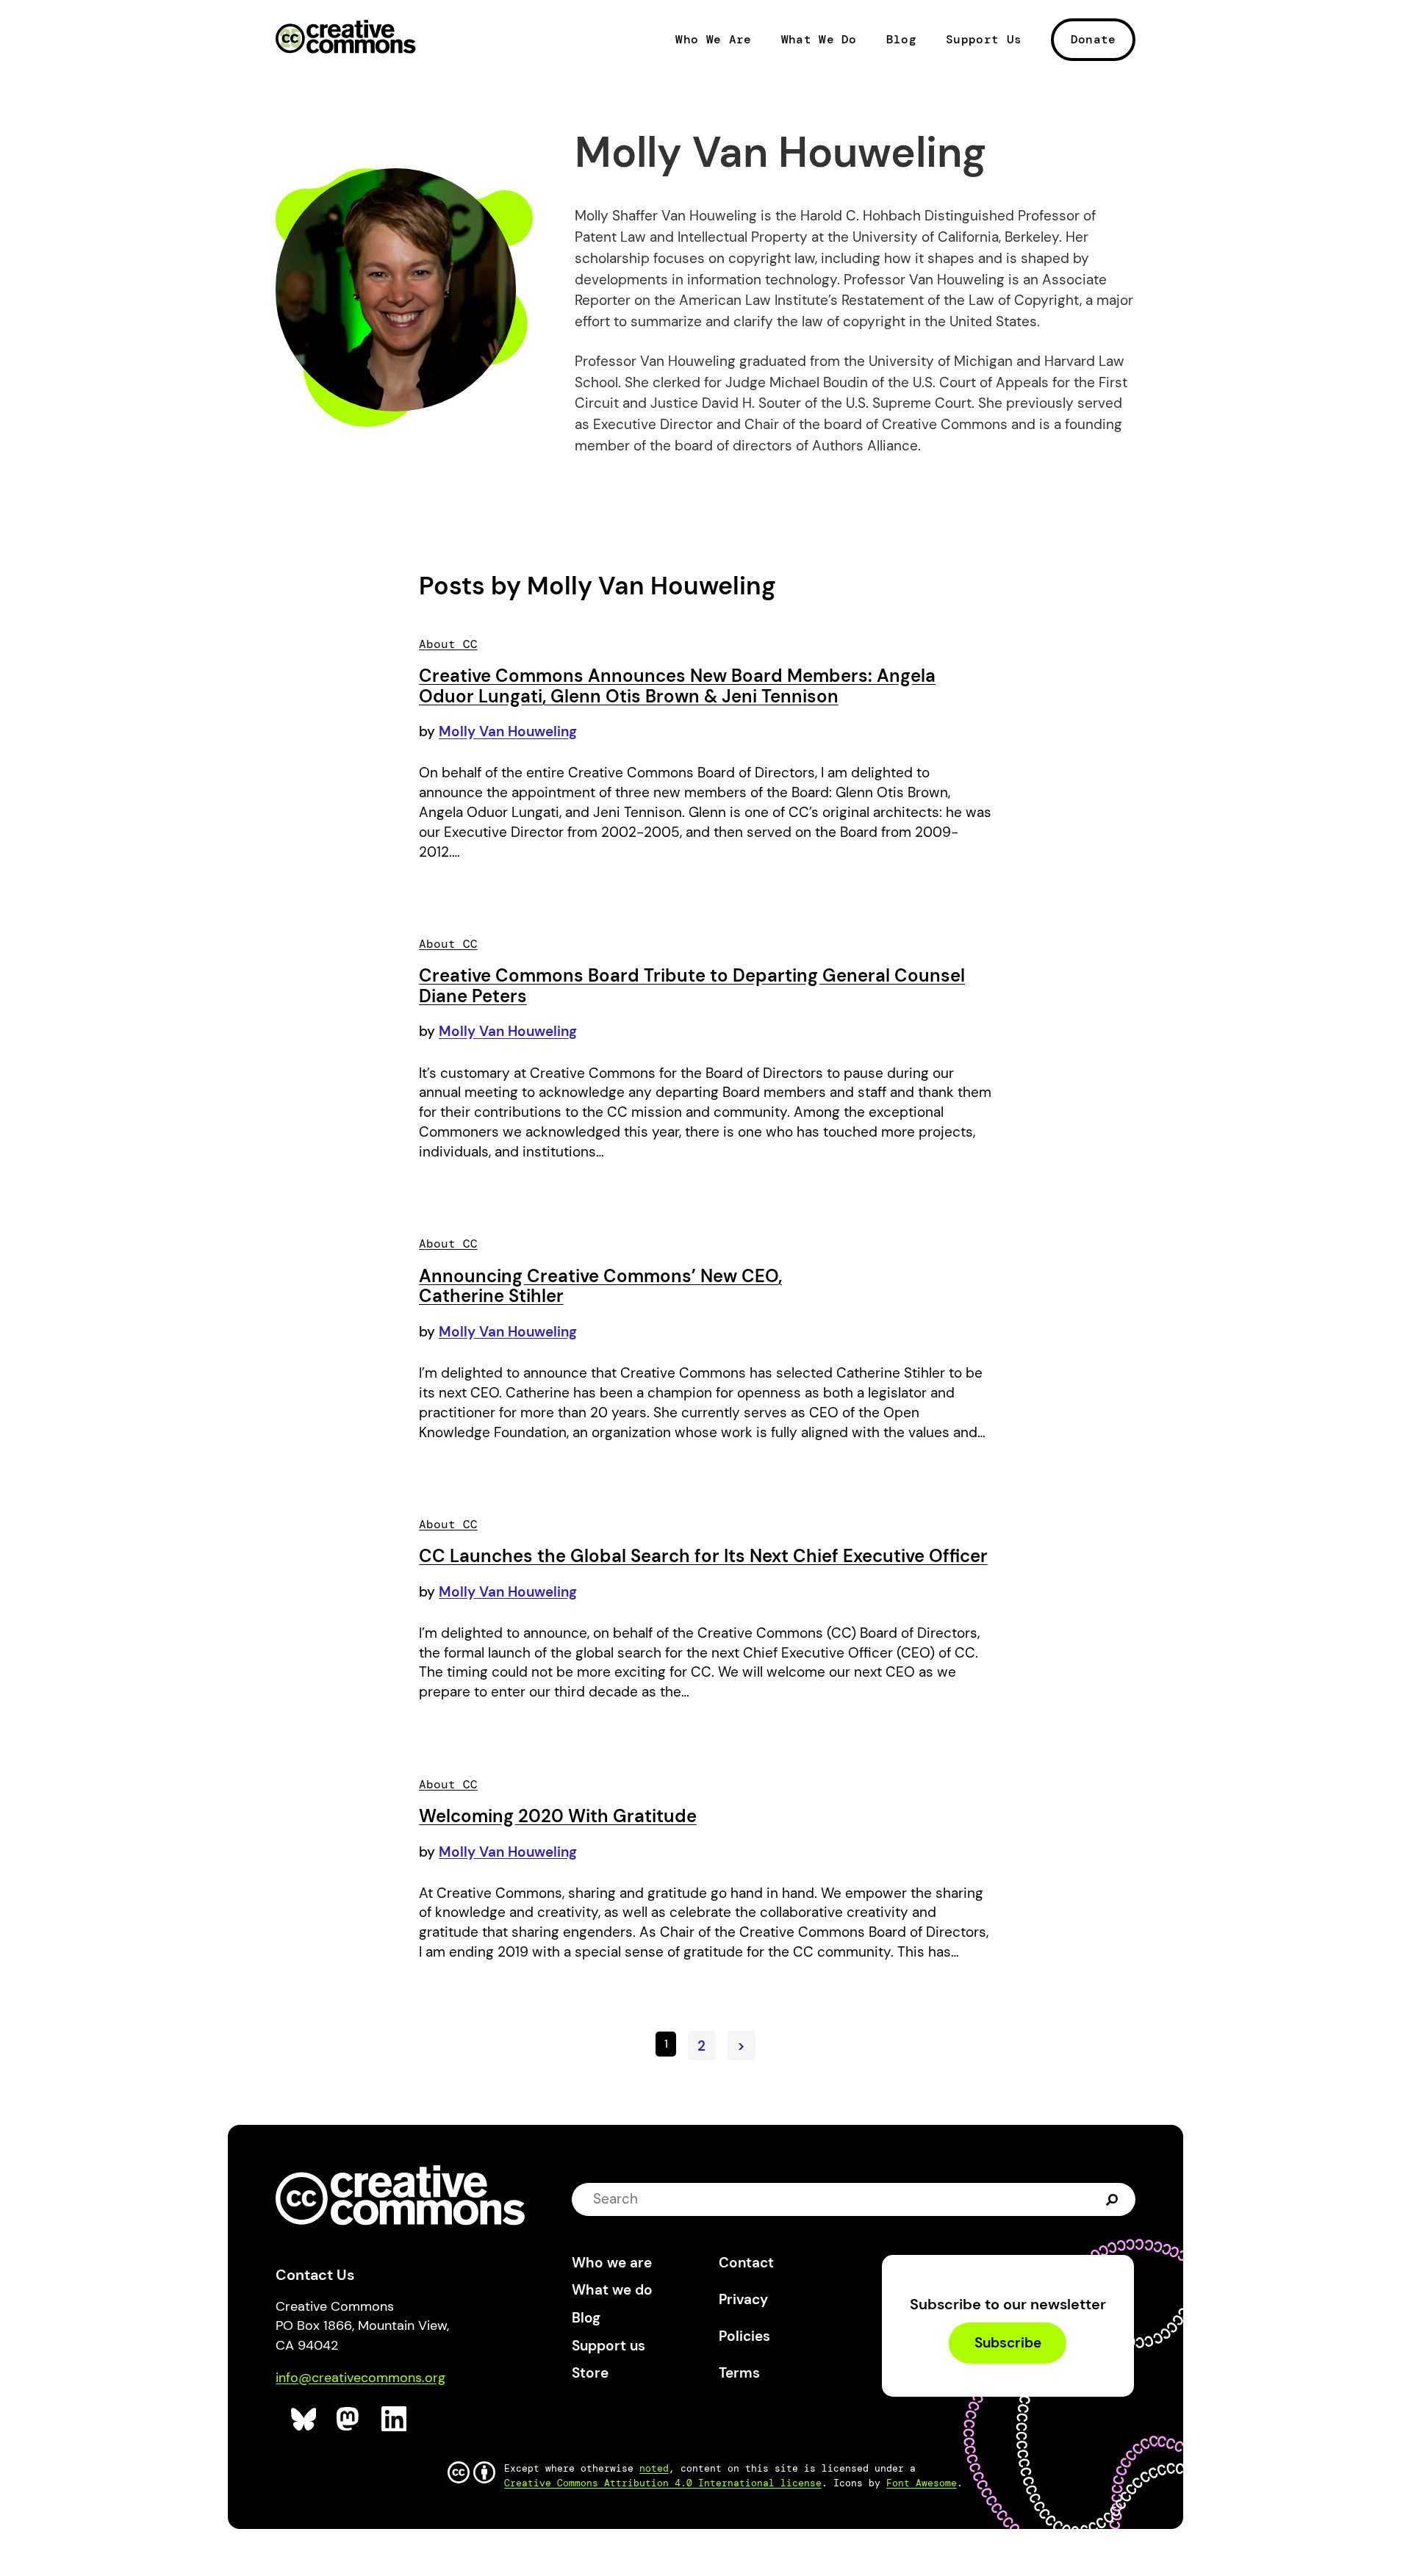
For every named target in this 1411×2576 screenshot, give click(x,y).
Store (590, 2373)
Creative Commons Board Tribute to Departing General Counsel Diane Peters (692, 986)
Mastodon (349, 2419)
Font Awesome (922, 2483)
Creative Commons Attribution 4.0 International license (663, 2483)
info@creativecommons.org (360, 2378)
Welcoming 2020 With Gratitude (558, 1816)
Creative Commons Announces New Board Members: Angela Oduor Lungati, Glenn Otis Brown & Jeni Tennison (677, 686)
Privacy (743, 2299)
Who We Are (713, 40)
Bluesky (304, 2419)
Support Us (984, 40)
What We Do (819, 40)
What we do (612, 2290)
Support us (608, 2346)
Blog (901, 40)
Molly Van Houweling (508, 731)
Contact (746, 2263)
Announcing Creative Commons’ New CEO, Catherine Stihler (600, 1286)
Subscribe (1008, 2343)
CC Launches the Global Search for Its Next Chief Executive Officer (703, 1556)
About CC (448, 644)
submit (1112, 2199)
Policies (744, 2336)
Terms (739, 2373)
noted (654, 2468)
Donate (1094, 39)
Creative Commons (346, 38)
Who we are (612, 2263)
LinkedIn (394, 2419)
